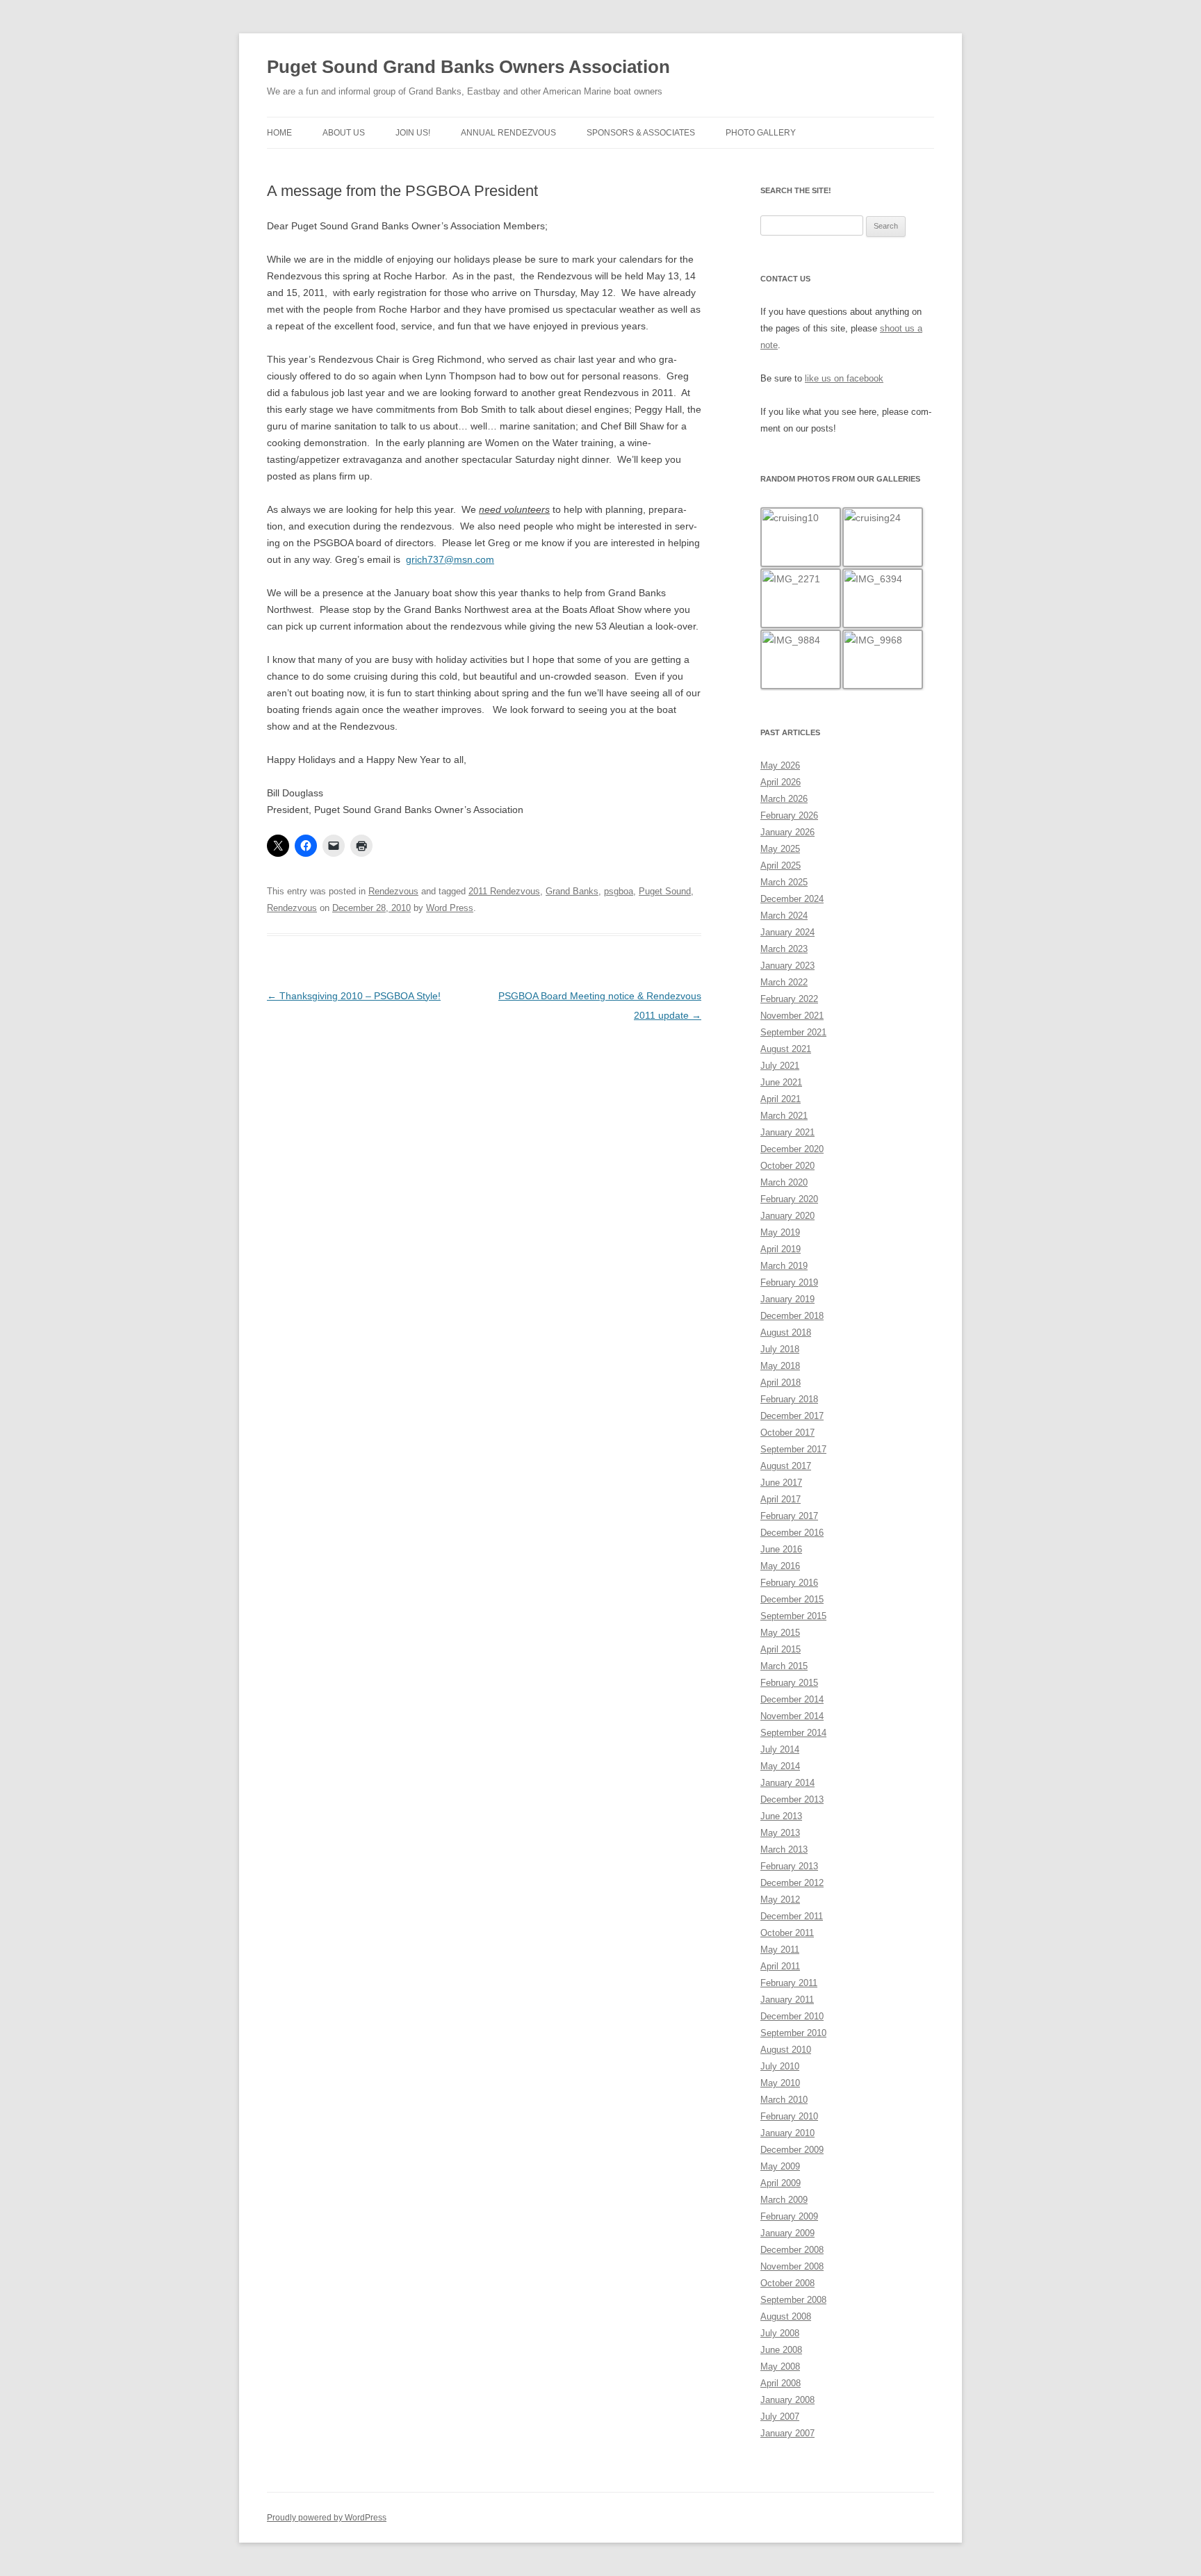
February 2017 (789, 1516)
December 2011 (792, 1916)
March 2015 (784, 1666)
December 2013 (792, 1799)
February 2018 (789, 1399)
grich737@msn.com (450, 559)
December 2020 (792, 1149)
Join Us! (413, 133)
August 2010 (786, 2050)
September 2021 (793, 1032)
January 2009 (787, 2233)
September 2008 (793, 2300)
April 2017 (781, 1499)
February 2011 (789, 1983)
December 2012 (792, 1883)
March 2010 (784, 2100)
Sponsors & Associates (641, 133)
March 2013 (784, 1849)
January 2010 (787, 2133)
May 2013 (780, 1833)
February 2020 (789, 1199)
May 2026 (780, 765)
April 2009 (781, 2183)
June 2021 (781, 1082)
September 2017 (793, 1449)
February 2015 (789, 1683)
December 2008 (792, 2250)
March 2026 (784, 799)
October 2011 (787, 1933)
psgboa (619, 891)
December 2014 (792, 1699)
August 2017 (786, 1466)
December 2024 (792, 899)
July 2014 (780, 1749)
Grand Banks (572, 891)
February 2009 (789, 2216)
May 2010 (780, 2083)
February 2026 (789, 815)
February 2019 (789, 1282)
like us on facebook (844, 378)
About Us (344, 133)
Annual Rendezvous (508, 133)
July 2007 (780, 2417)
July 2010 (780, 2066)
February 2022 (789, 999)
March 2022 (784, 982)
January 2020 (787, 1216)
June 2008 (781, 2350)
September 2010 (793, 2033)
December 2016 (792, 1533)
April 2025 (781, 865)
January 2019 (787, 1299)
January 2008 (787, 2400)
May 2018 (780, 1366)
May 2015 (780, 1633)
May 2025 (780, 849)
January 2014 (787, 1783)
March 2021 (784, 1116)
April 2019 (781, 1249)
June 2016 (781, 1549)
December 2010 (792, 2016)
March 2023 (784, 949)
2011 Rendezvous (504, 891)
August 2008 (786, 2316)
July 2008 (780, 2333)
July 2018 (780, 1349)
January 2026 (787, 832)
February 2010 (789, 2116)
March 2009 (784, 2200)
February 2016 (789, 1583)
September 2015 (793, 1616)
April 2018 (781, 1383)
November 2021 (792, 1016)
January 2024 (787, 932)
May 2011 (780, 1950)
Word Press (450, 908)
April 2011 (780, 1966)
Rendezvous (393, 891)
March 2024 (784, 916)
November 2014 (792, 1716)
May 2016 (780, 1566)
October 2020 (787, 1166)
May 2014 (780, 1766)
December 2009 (792, 2150)
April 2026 (781, 782)
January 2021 (787, 1132)
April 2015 (781, 1649)
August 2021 (786, 1049)
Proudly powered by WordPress (327, 2518)
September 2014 (793, 1733)
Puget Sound (665, 891)
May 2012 (780, 1900)
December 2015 (792, 1599)
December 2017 (792, 1416)
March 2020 (784, 1182)
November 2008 (792, 2266)
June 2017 (781, 1483)
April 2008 (781, 2383)
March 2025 (784, 882)
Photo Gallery (761, 133)
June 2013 (781, 1816)
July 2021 (780, 1066)
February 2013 (789, 1866)
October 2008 (787, 2283)
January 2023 (787, 966)
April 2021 (781, 1099)
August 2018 (786, 1332)
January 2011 (787, 2000)
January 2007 (787, 2433)
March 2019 (784, 1266)
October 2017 (787, 1433)
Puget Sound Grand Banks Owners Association (468, 67)
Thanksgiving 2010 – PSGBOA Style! (354, 996)
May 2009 (780, 2166)
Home (279, 133)
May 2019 (780, 1232)
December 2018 (792, 1316)
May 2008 (780, 2366)
